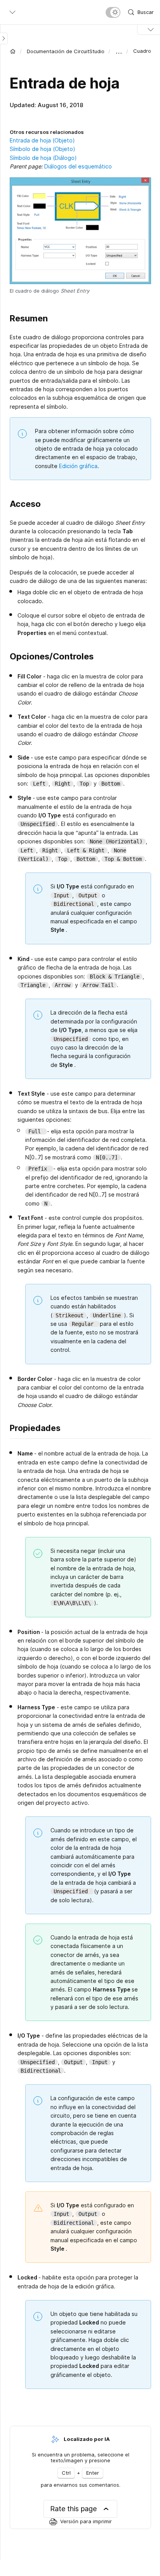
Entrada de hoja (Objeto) (42, 140)
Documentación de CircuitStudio (66, 51)
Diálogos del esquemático (78, 166)
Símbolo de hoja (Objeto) (43, 149)
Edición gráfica (78, 466)
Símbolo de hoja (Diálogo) (43, 158)
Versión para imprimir (86, 2521)
